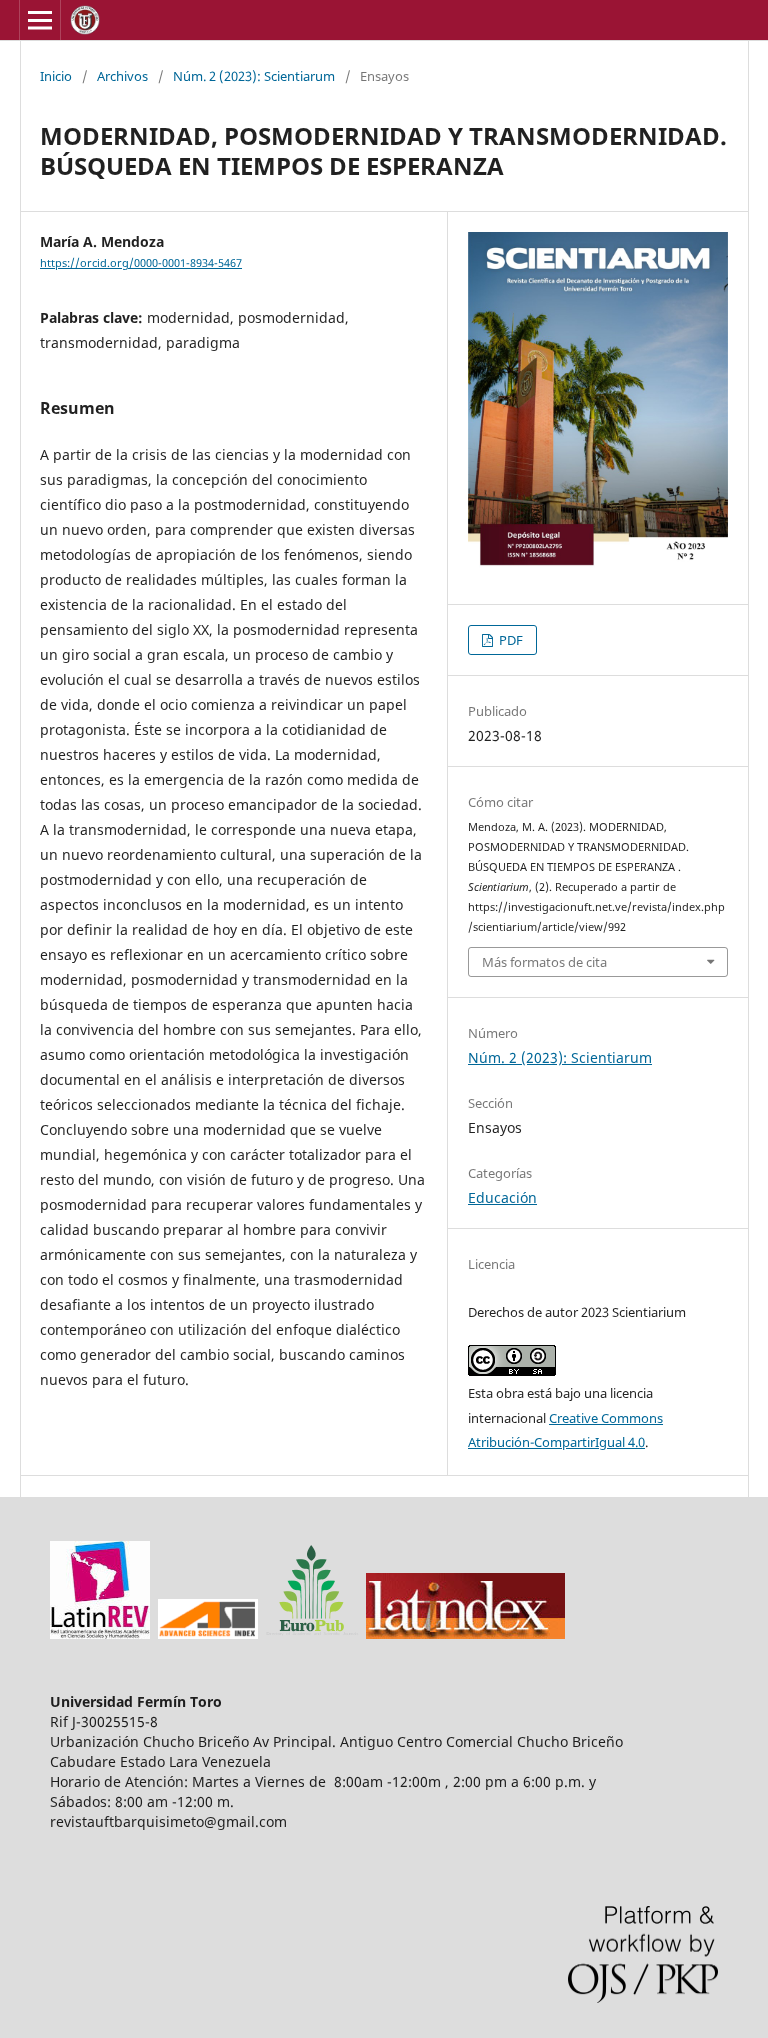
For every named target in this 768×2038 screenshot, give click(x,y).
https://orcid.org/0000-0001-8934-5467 (141, 263)
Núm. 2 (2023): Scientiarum (254, 76)
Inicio (56, 76)
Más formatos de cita (544, 962)
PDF (509, 640)
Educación (502, 1197)
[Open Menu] (40, 20)
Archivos (122, 76)
